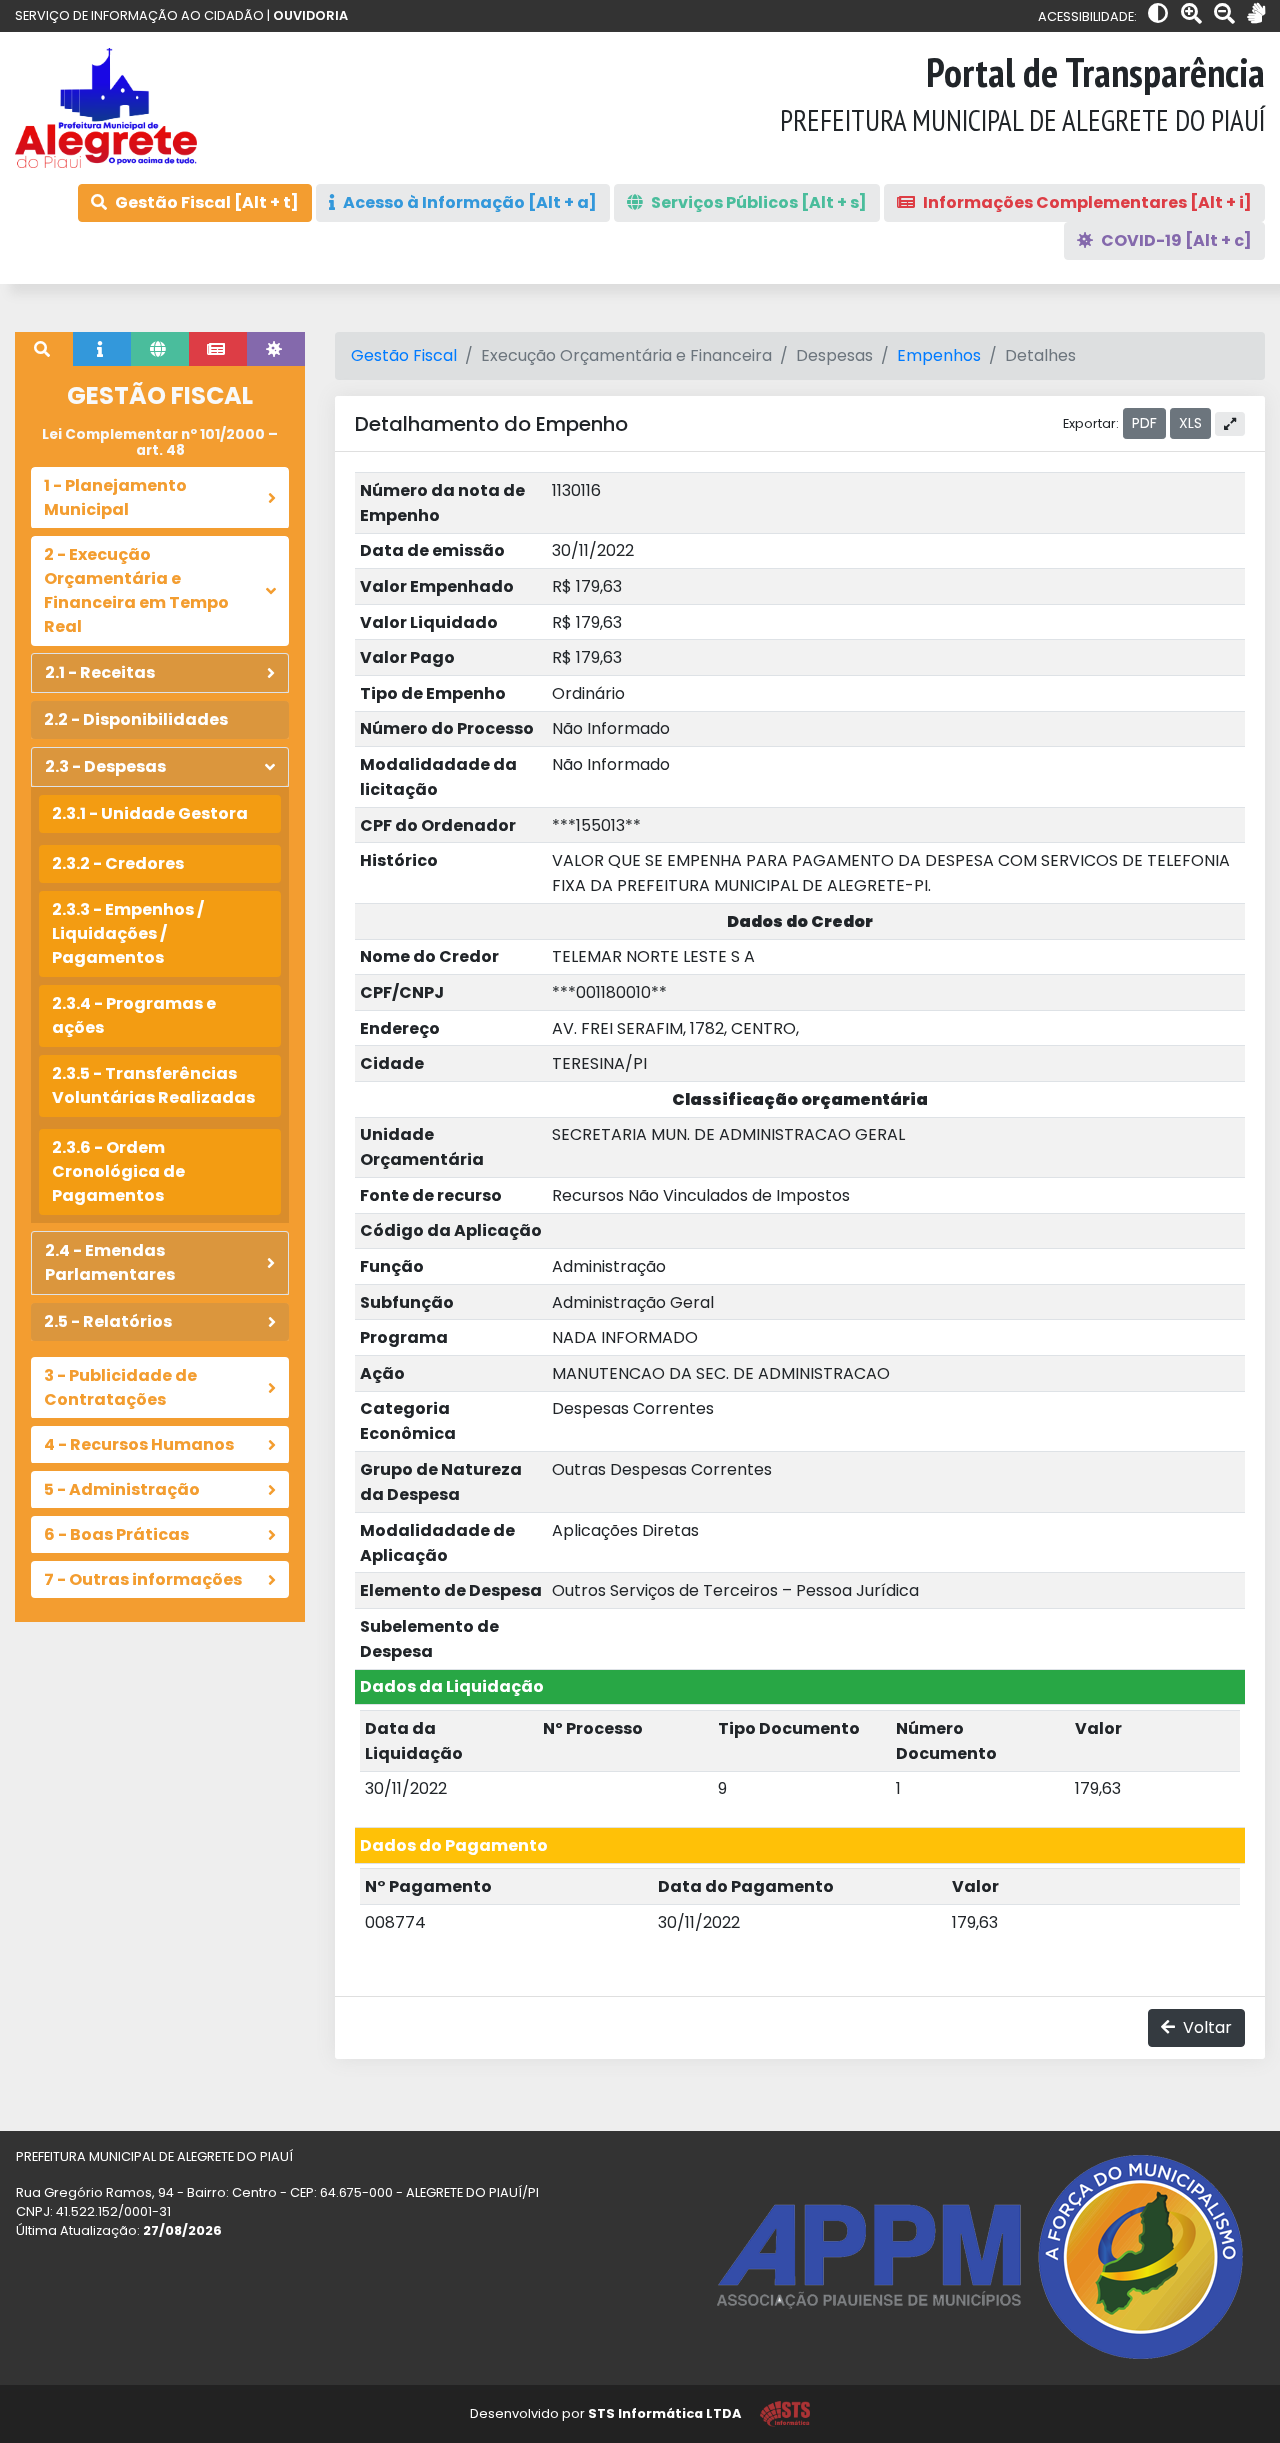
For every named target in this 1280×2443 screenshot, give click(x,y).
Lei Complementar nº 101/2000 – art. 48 (160, 442)
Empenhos (939, 355)
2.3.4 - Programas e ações (134, 1015)
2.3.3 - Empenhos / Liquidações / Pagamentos (128, 933)
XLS (1190, 423)
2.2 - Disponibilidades (136, 719)
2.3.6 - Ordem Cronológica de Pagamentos (118, 1171)
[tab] (44, 349)
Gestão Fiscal (404, 355)
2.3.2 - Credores (118, 863)
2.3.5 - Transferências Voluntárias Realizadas (153, 1085)
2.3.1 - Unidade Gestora (150, 813)
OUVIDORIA (310, 15)
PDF (1144, 423)
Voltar (1205, 2027)
